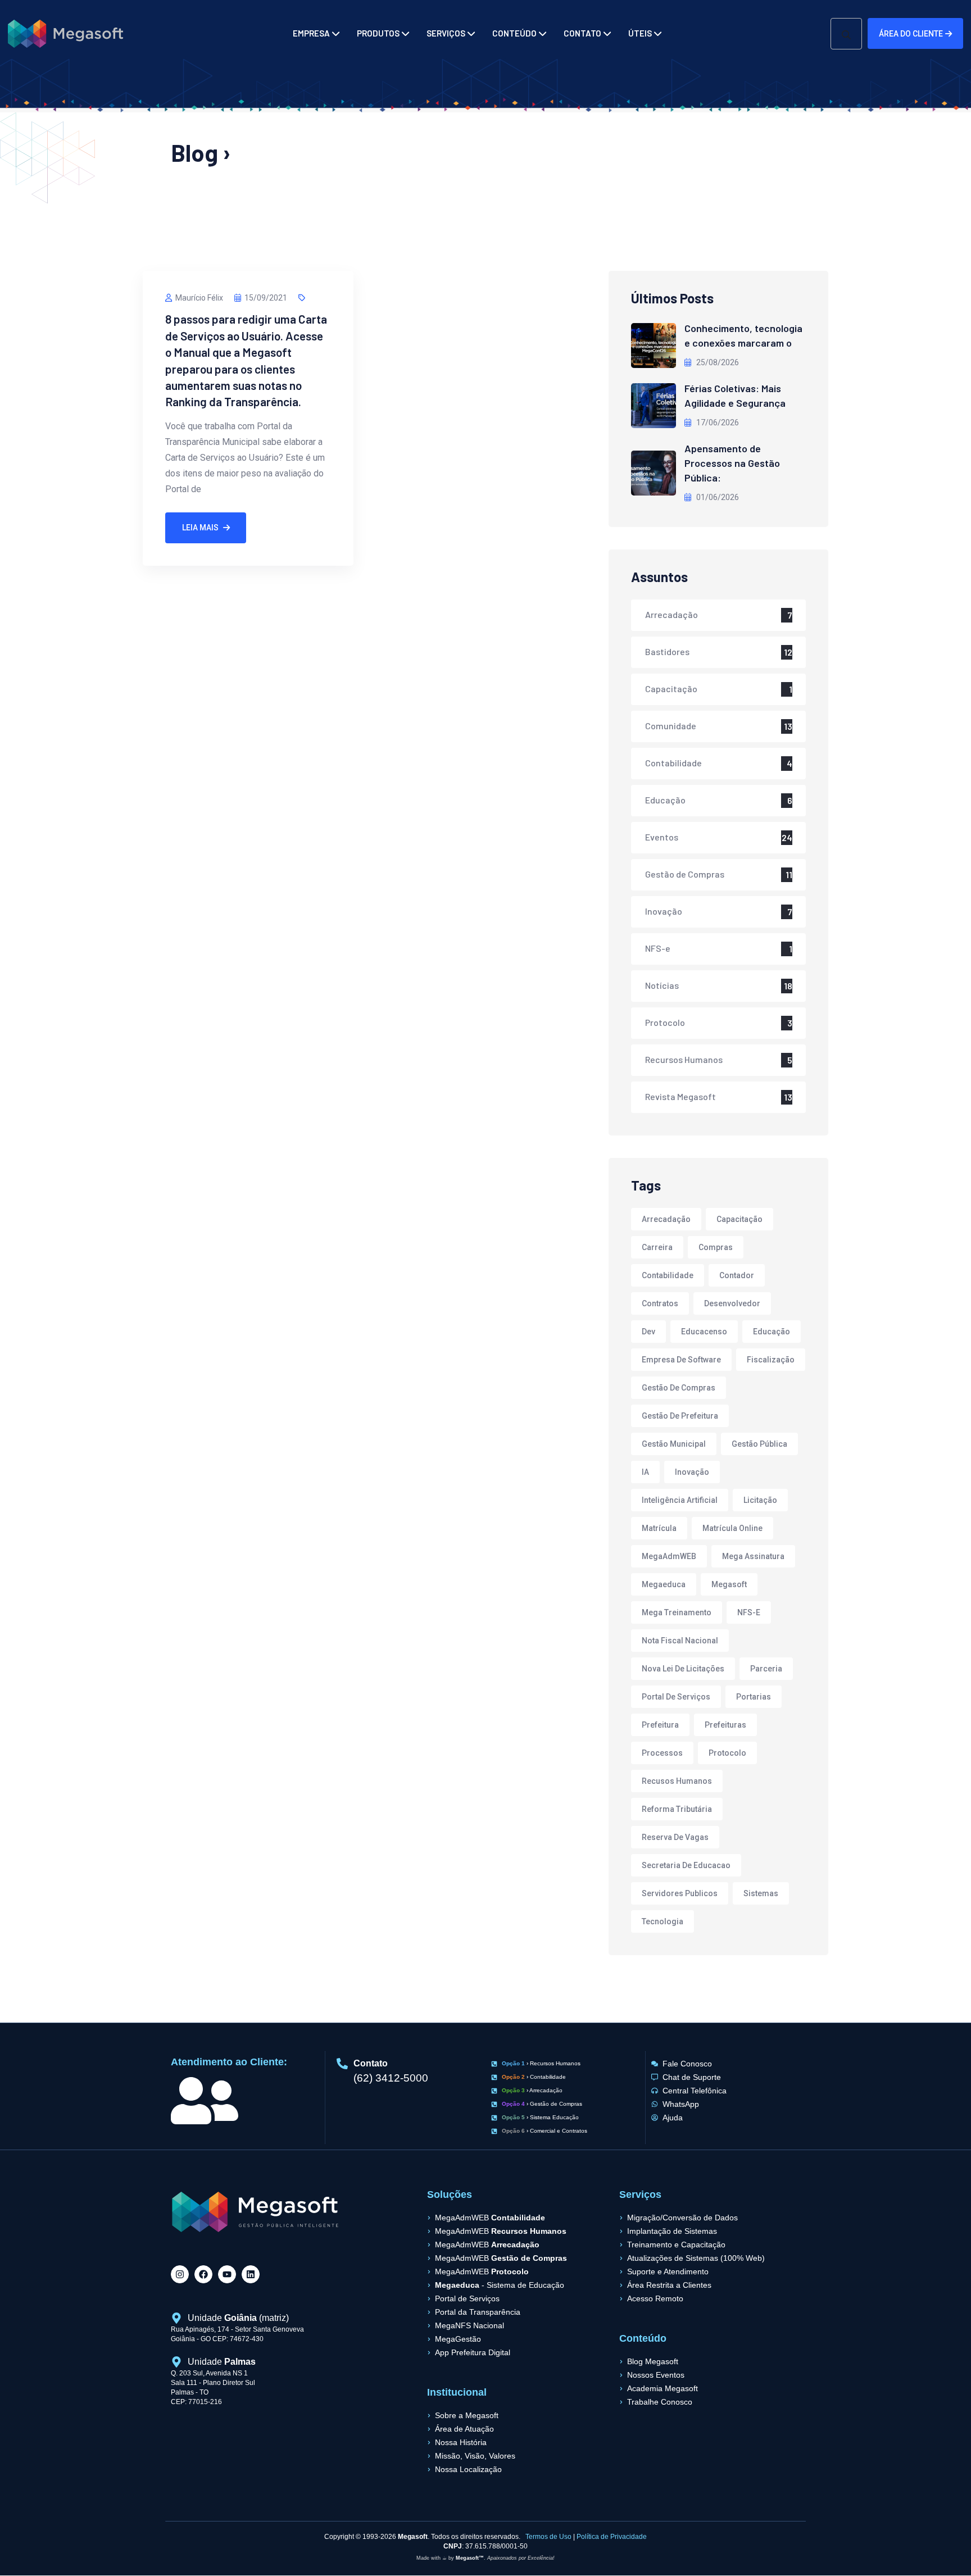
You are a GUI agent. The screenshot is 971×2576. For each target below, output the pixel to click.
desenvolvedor (732, 1303)
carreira (657, 1247)
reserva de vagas (675, 1837)
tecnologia (663, 1921)
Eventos (662, 837)
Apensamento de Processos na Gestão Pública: (732, 463)
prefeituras (725, 1725)
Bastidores (667, 651)
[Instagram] (180, 2274)
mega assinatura (753, 1556)
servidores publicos (680, 1893)
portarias (754, 1697)
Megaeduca (664, 1584)
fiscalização (771, 1360)
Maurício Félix (199, 298)
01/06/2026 (717, 497)
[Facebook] (203, 2274)
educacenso (704, 1332)
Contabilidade (673, 763)
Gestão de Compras (685, 874)
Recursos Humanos (684, 1059)
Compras (716, 1247)
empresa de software (681, 1360)
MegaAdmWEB (669, 1556)
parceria (766, 1669)
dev (648, 1332)
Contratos (660, 1303)
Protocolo (665, 1022)
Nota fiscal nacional (680, 1641)
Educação (665, 800)
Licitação (760, 1500)
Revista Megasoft (680, 1096)
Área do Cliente (911, 34)
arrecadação (666, 1219)
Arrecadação (671, 614)
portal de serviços (676, 1697)
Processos (662, 1753)
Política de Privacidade (612, 2537)
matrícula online (732, 1528)
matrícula (659, 1528)
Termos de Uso (548, 2537)
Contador (737, 1275)
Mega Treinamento (677, 1612)
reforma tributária (677, 1809)
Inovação (664, 911)
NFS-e (658, 948)
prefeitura (660, 1725)
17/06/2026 (717, 422)
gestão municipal (674, 1444)
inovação (692, 1472)
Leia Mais (200, 528)
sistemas (761, 1893)
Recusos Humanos (677, 1781)
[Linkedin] (251, 2274)
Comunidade (671, 726)
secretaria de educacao (686, 1865)
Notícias (662, 985)
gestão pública (759, 1444)
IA (645, 1472)
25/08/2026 (717, 362)
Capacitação (671, 689)
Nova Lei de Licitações (683, 1669)
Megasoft (729, 1584)
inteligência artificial (680, 1500)
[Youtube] (227, 2274)
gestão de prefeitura (680, 1416)
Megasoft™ (470, 2558)
